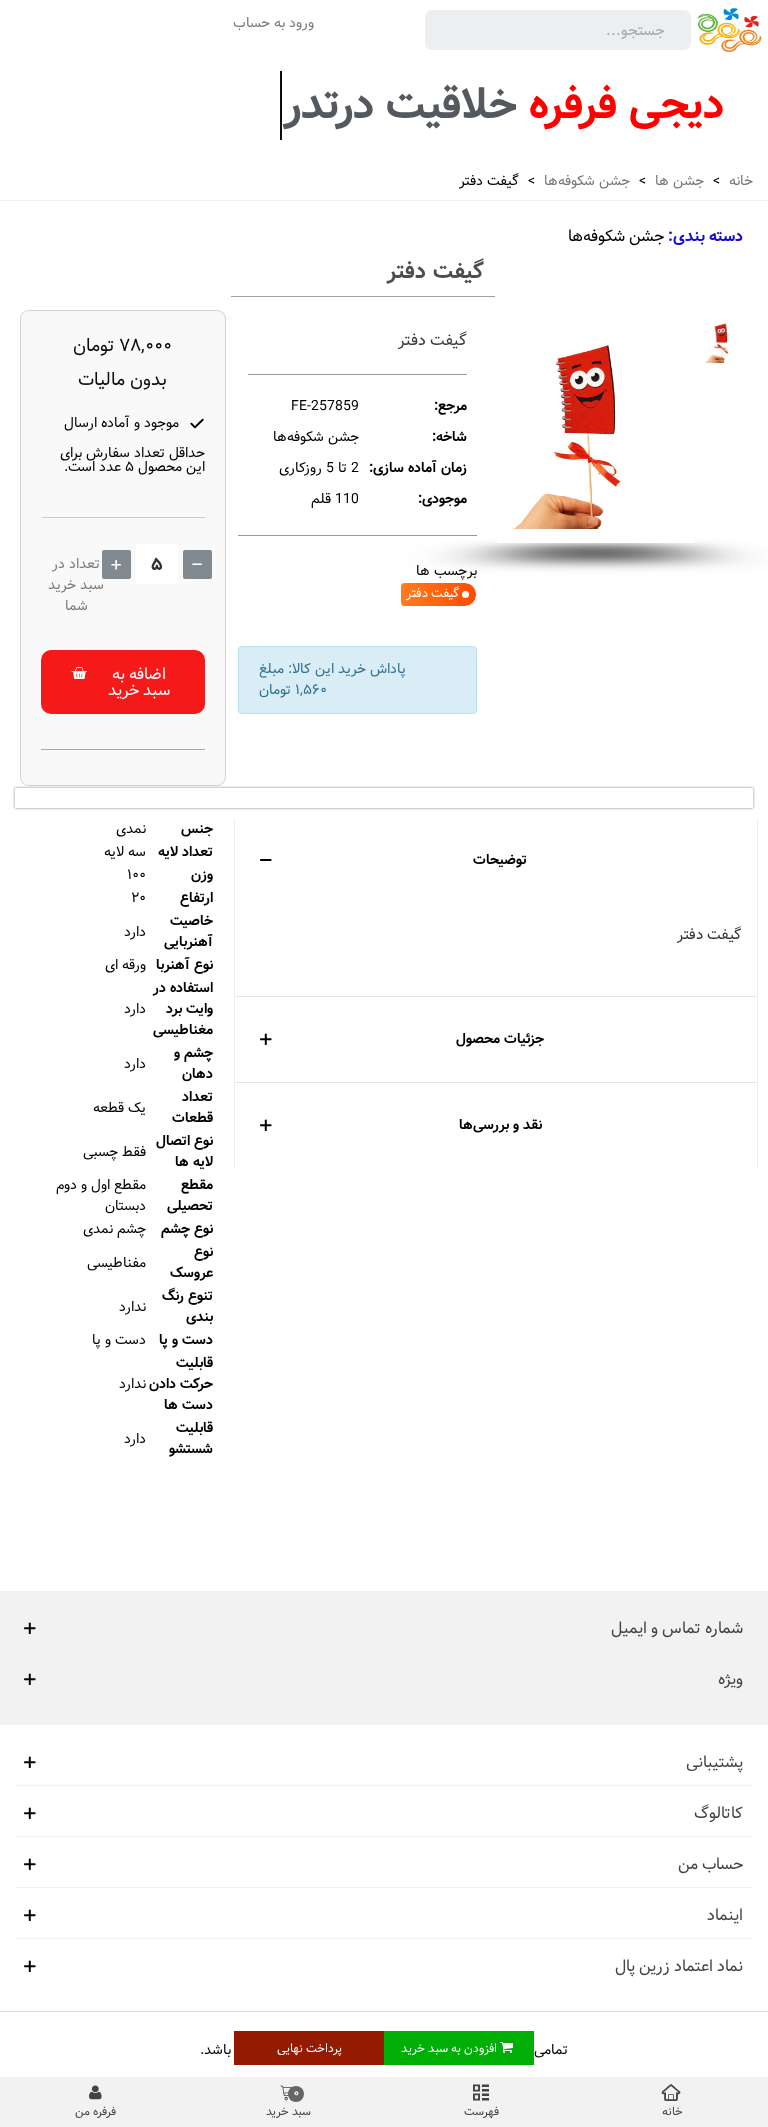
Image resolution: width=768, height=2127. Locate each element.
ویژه (730, 1680)
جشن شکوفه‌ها (616, 236)
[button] (123, 682)
